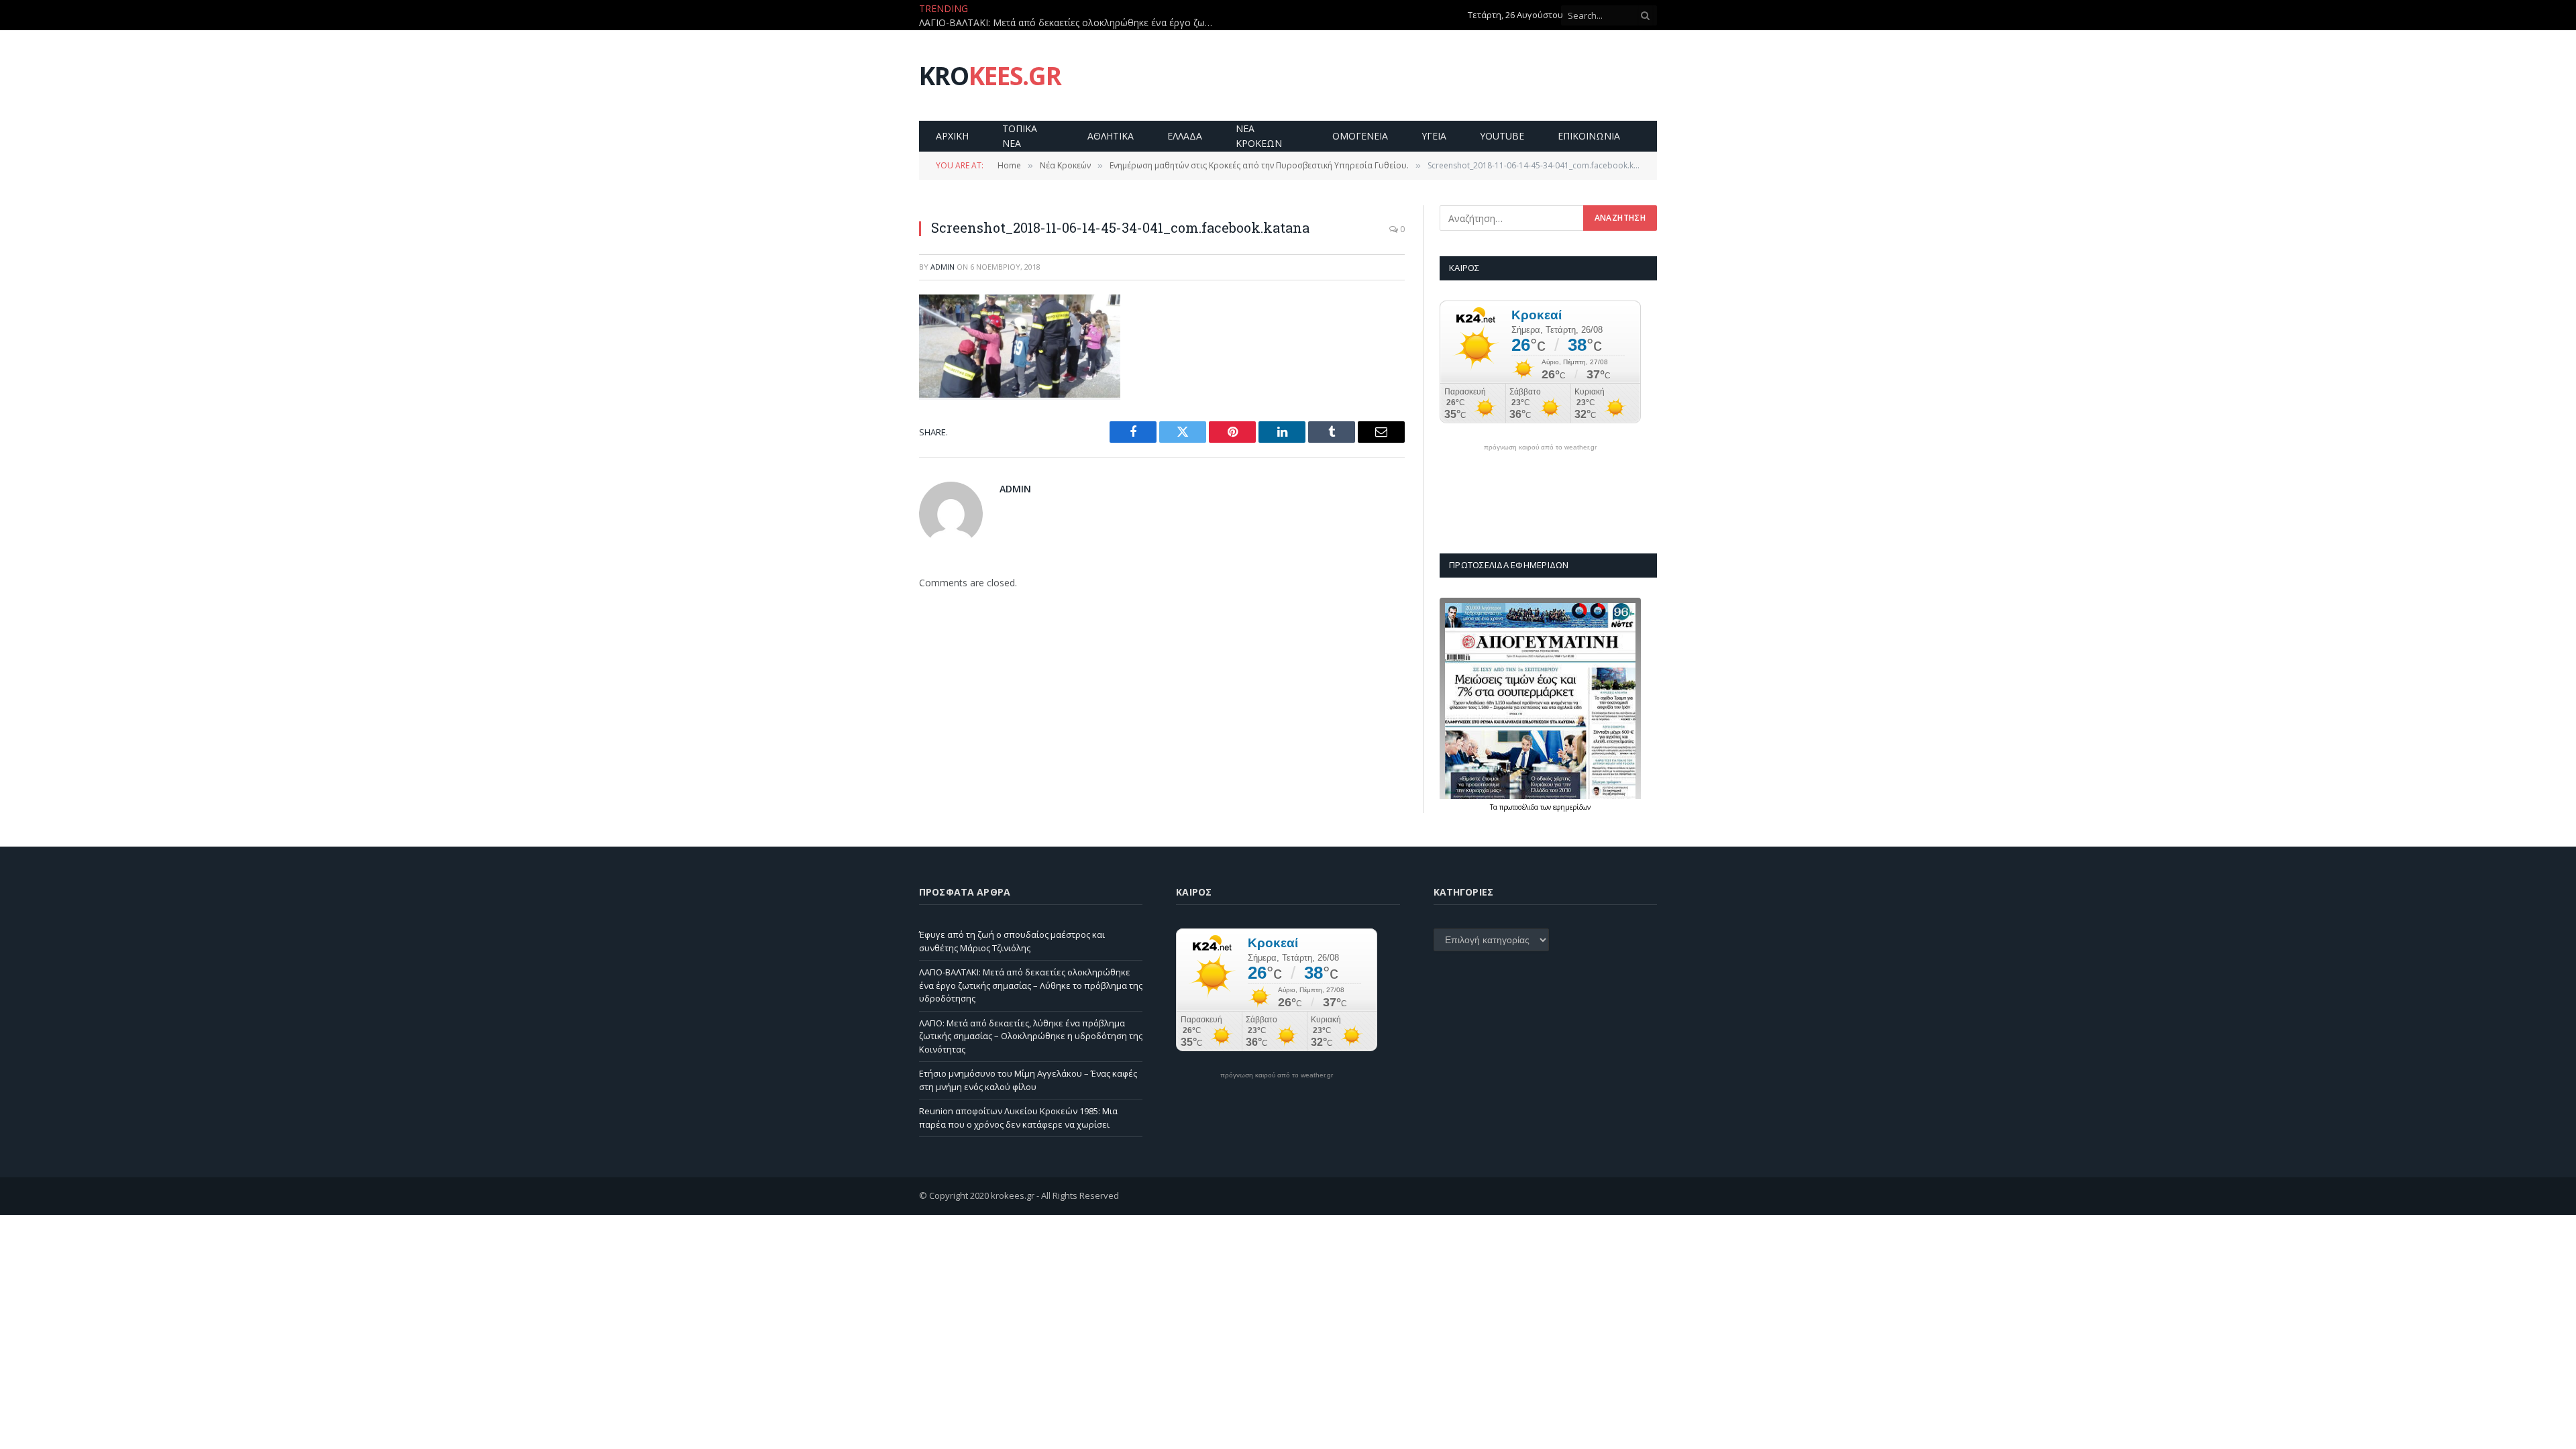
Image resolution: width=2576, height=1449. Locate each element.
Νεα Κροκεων (1259, 136)
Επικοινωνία (1589, 136)
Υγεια (1434, 136)
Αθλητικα (1111, 136)
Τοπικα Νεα (1020, 136)
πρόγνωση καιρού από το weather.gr (1540, 447)
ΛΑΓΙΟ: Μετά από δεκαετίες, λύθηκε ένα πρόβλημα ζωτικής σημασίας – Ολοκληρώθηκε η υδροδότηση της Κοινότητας (1031, 1036)
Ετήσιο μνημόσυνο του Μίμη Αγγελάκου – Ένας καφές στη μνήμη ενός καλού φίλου (1028, 1080)
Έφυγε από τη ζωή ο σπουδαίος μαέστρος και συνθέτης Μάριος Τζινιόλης (1012, 941)
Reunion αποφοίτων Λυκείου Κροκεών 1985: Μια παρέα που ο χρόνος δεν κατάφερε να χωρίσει (1018, 1118)
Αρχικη (952, 136)
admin (943, 267)
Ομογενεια (1360, 136)
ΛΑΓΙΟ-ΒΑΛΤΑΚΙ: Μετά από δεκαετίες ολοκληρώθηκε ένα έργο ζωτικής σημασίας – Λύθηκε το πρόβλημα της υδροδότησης (1070, 23)
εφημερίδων (1572, 807)
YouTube (1502, 136)
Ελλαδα (1185, 136)
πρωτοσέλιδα (1520, 807)
